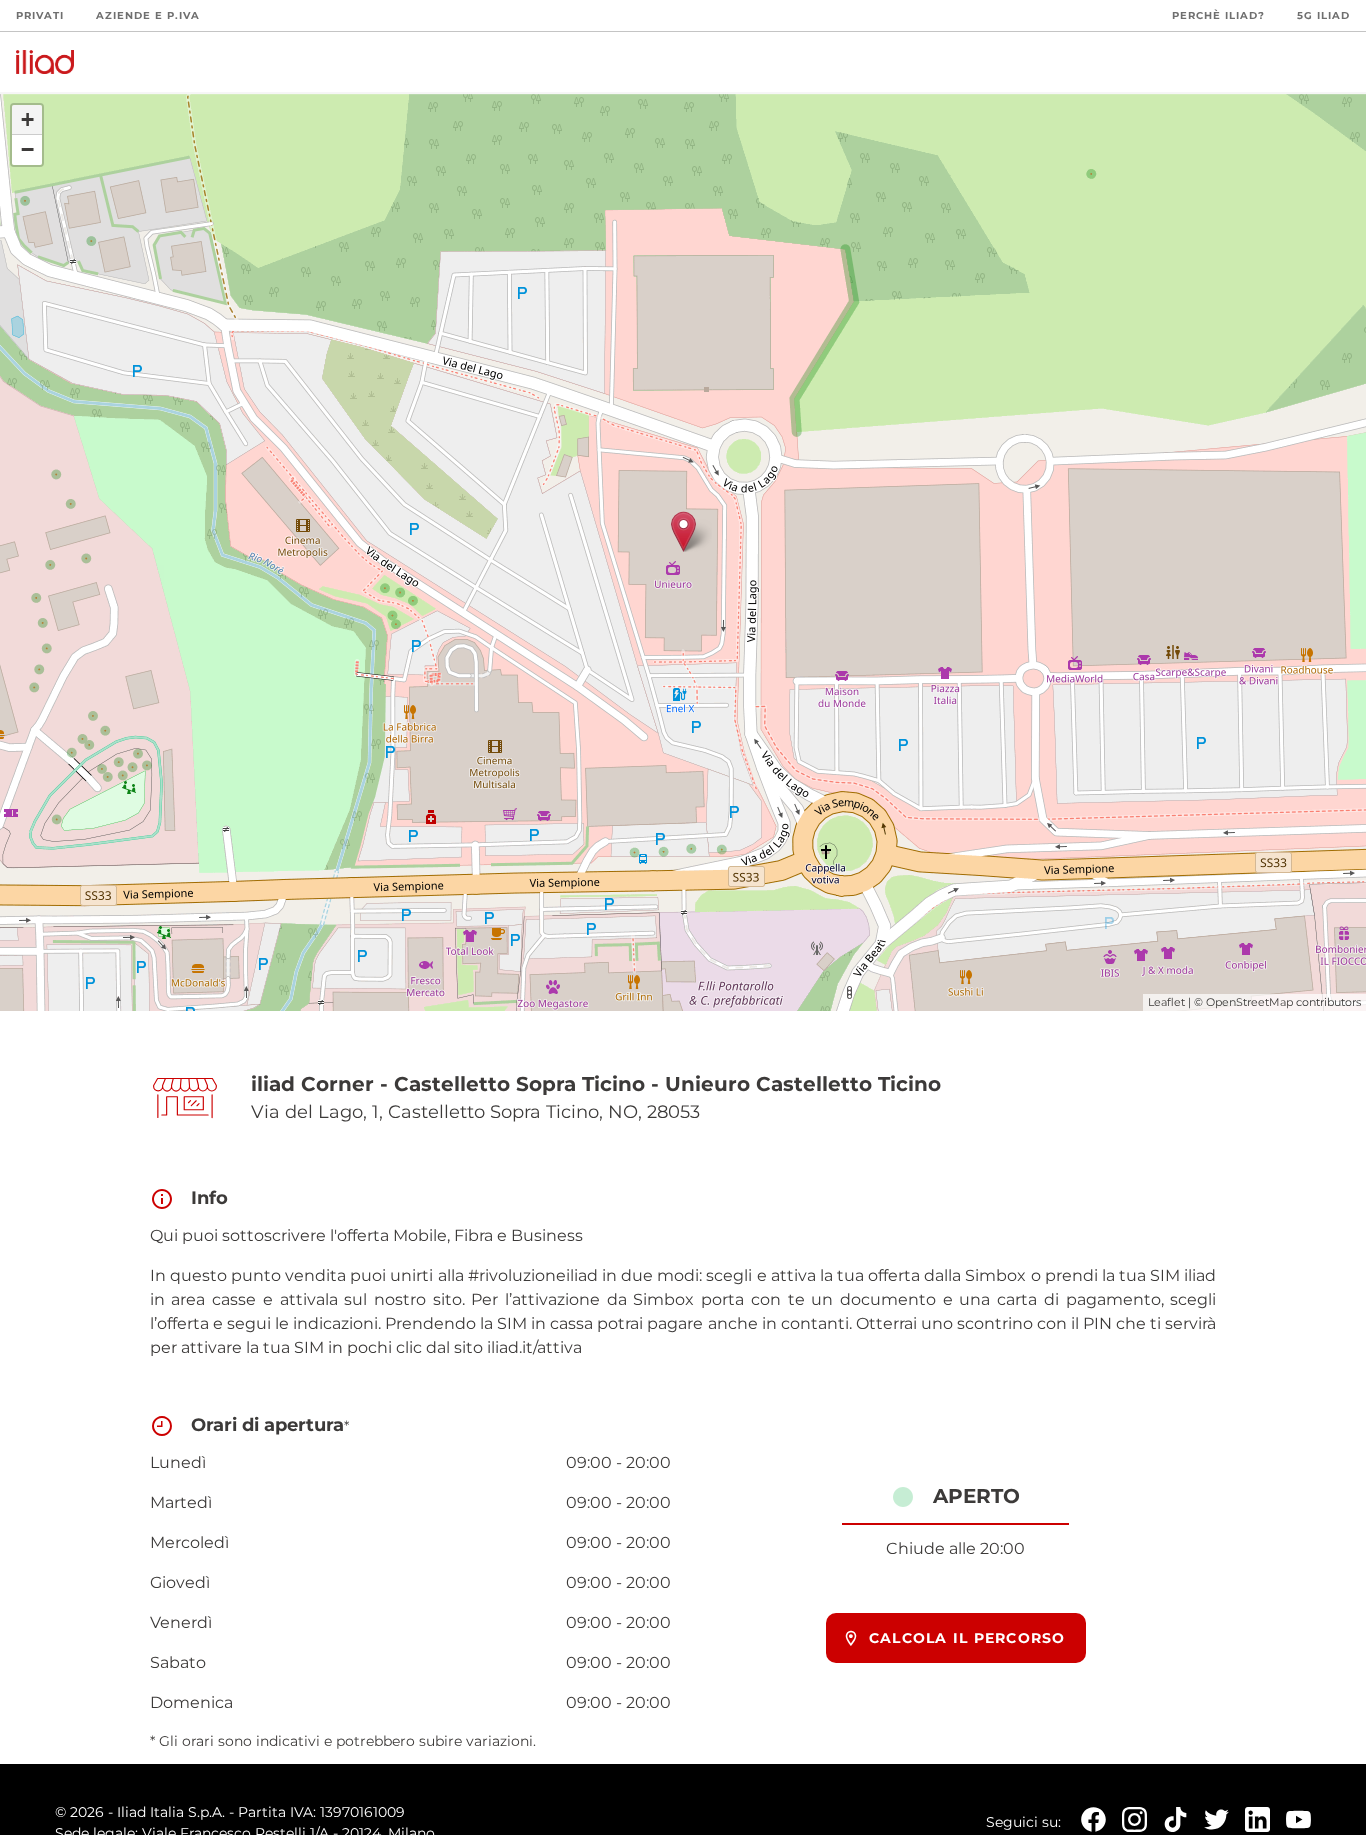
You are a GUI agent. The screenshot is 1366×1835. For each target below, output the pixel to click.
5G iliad (1323, 15)
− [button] (27, 149)
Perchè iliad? (1218, 15)
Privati (40, 15)
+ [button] (27, 119)
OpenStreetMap (1249, 1002)
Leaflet (1166, 1002)
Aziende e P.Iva (148, 15)
